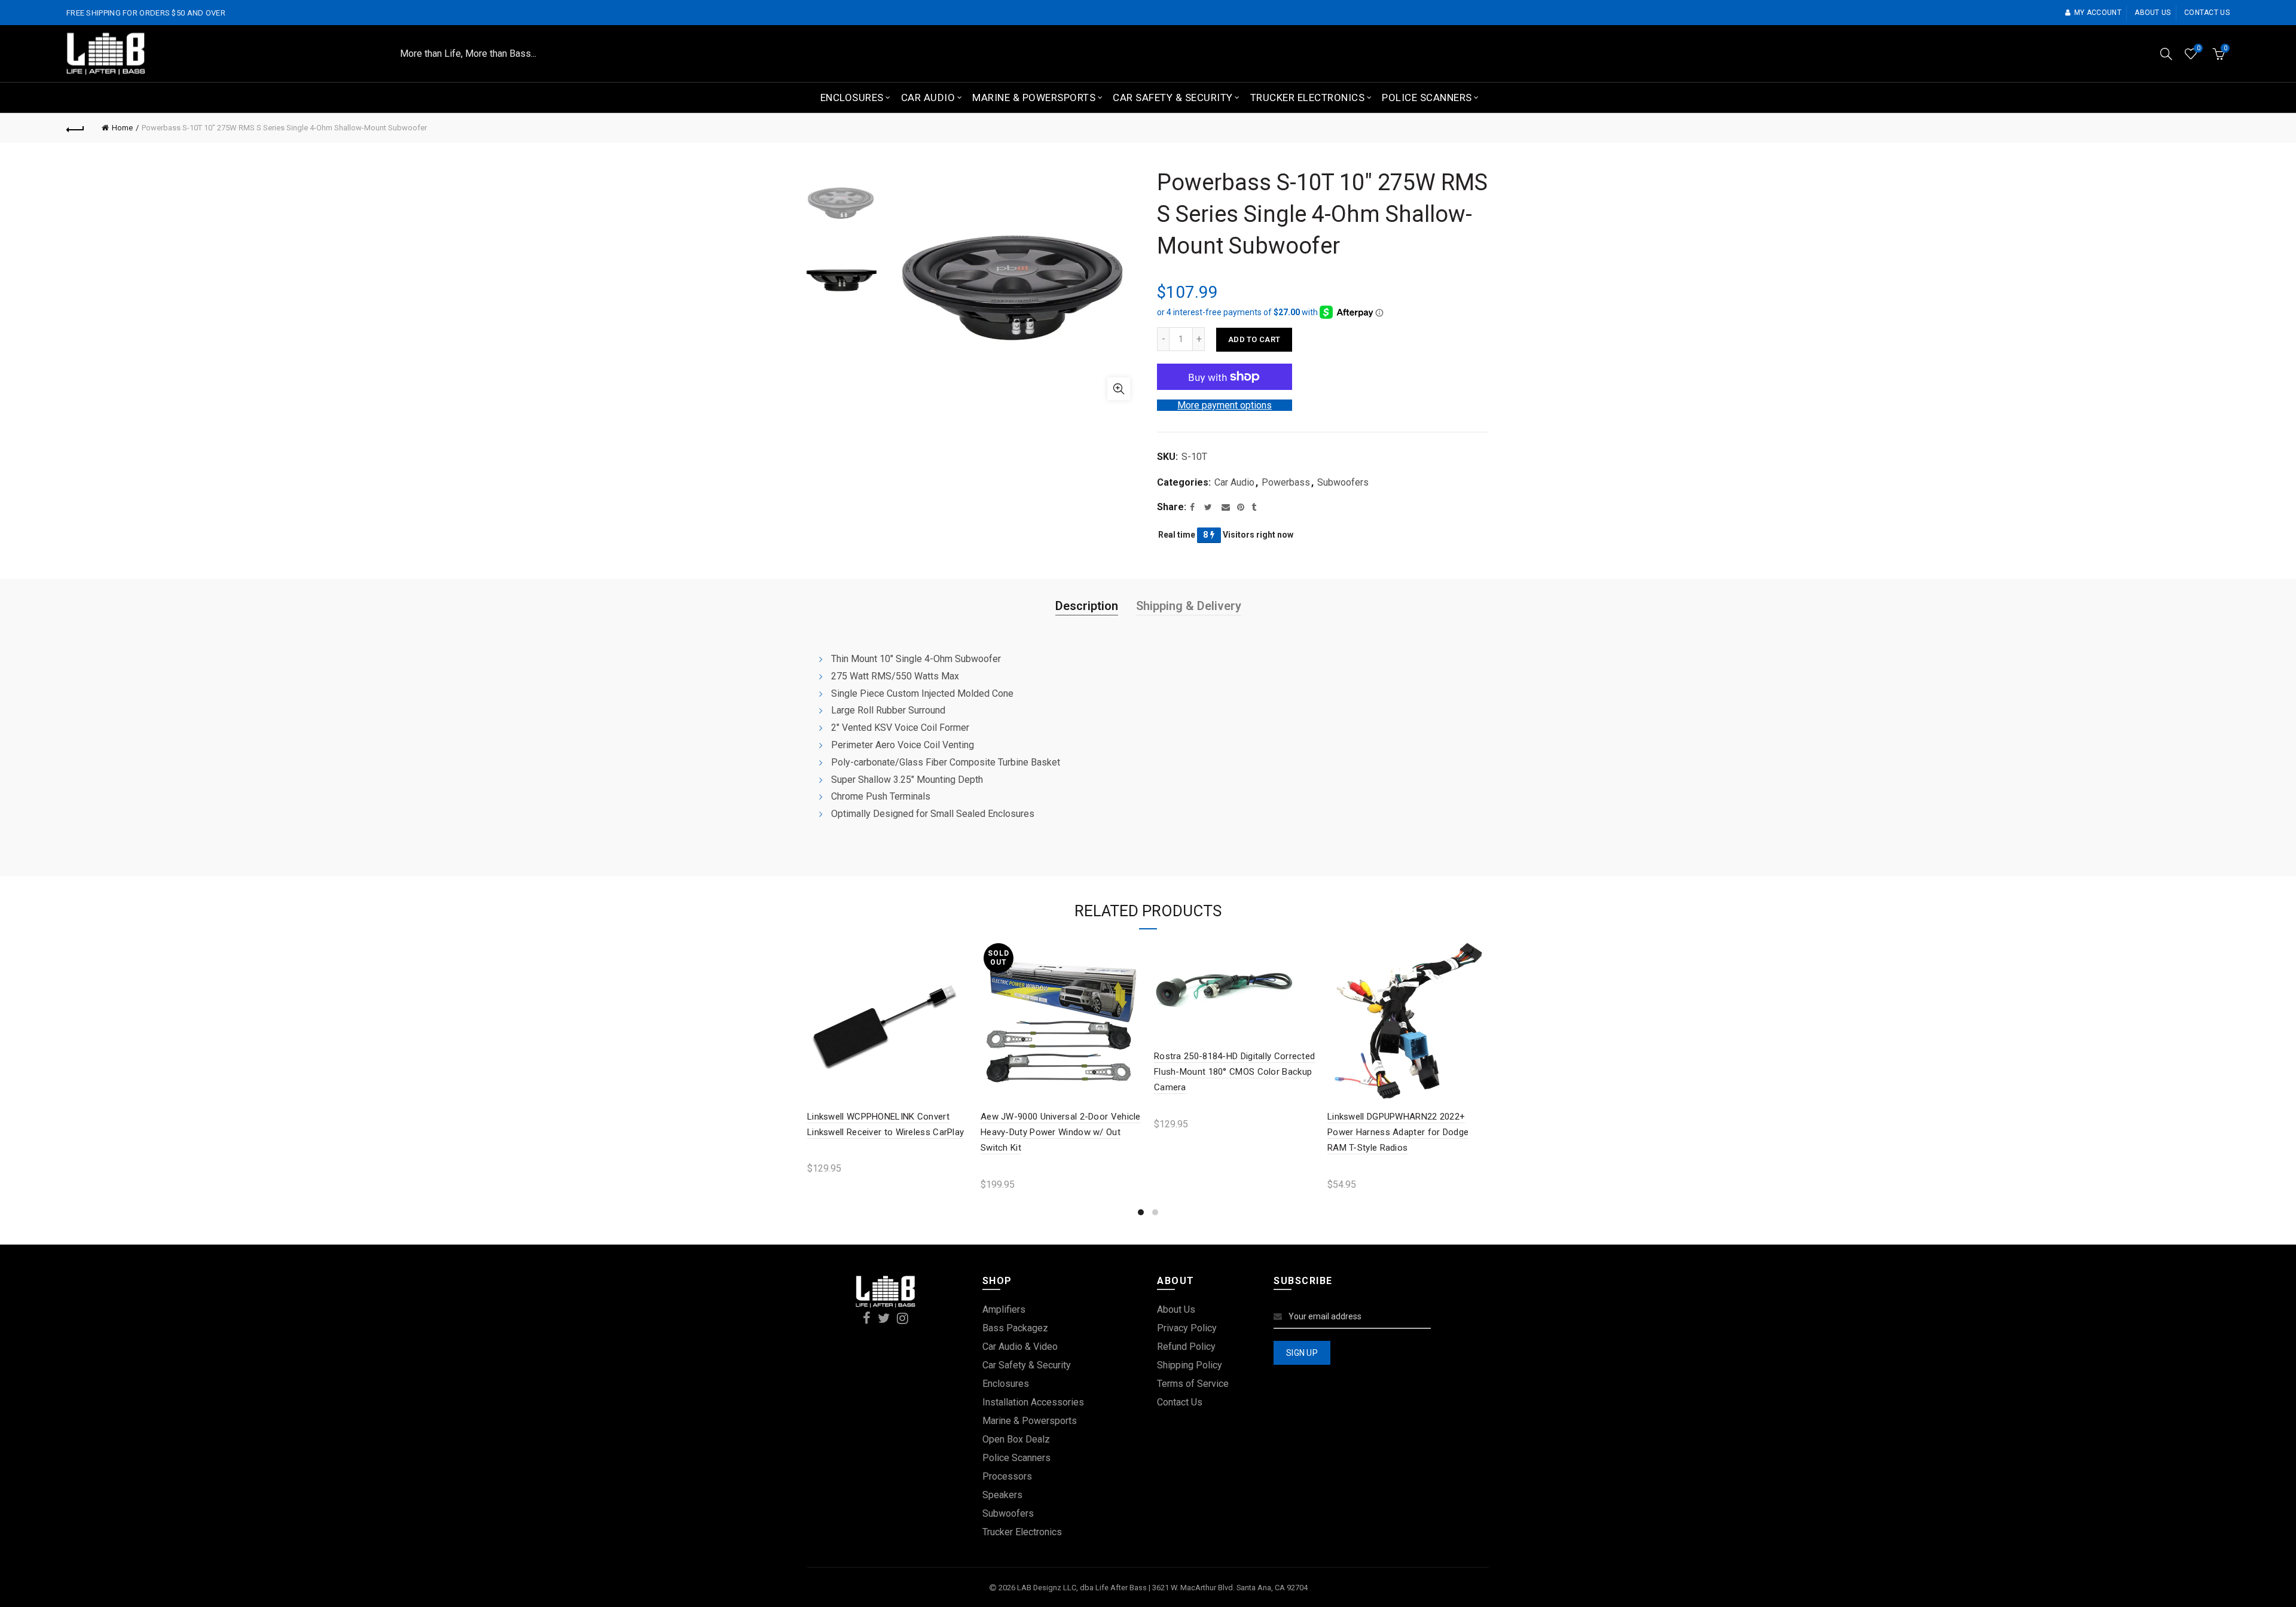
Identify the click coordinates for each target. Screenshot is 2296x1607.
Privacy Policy (1187, 1328)
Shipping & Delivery (1189, 606)
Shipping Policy (1190, 1365)
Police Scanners (1427, 97)
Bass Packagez (1015, 1328)
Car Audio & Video (1020, 1347)
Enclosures (852, 97)
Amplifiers (1004, 1309)
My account (2098, 13)
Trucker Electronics (1308, 97)
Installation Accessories (1033, 1402)
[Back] (75, 128)
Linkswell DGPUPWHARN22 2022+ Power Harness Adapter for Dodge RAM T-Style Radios (1398, 1132)
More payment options (1225, 405)
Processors (1007, 1476)
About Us (1176, 1309)
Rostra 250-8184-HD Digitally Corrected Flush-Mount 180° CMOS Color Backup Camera (1234, 1072)
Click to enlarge (1119, 389)
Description (1087, 606)
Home (122, 128)
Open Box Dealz (1016, 1439)
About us (2152, 13)
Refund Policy (1186, 1347)
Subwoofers (1343, 482)
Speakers (1002, 1495)
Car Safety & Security (1173, 97)
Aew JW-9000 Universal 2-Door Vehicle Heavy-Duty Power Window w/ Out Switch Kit (1061, 1132)
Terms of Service (1193, 1384)
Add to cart (1254, 339)
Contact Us (1180, 1402)
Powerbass (1286, 482)
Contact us (2207, 13)
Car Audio (928, 97)
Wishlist (2198, 48)
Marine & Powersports (1034, 97)
